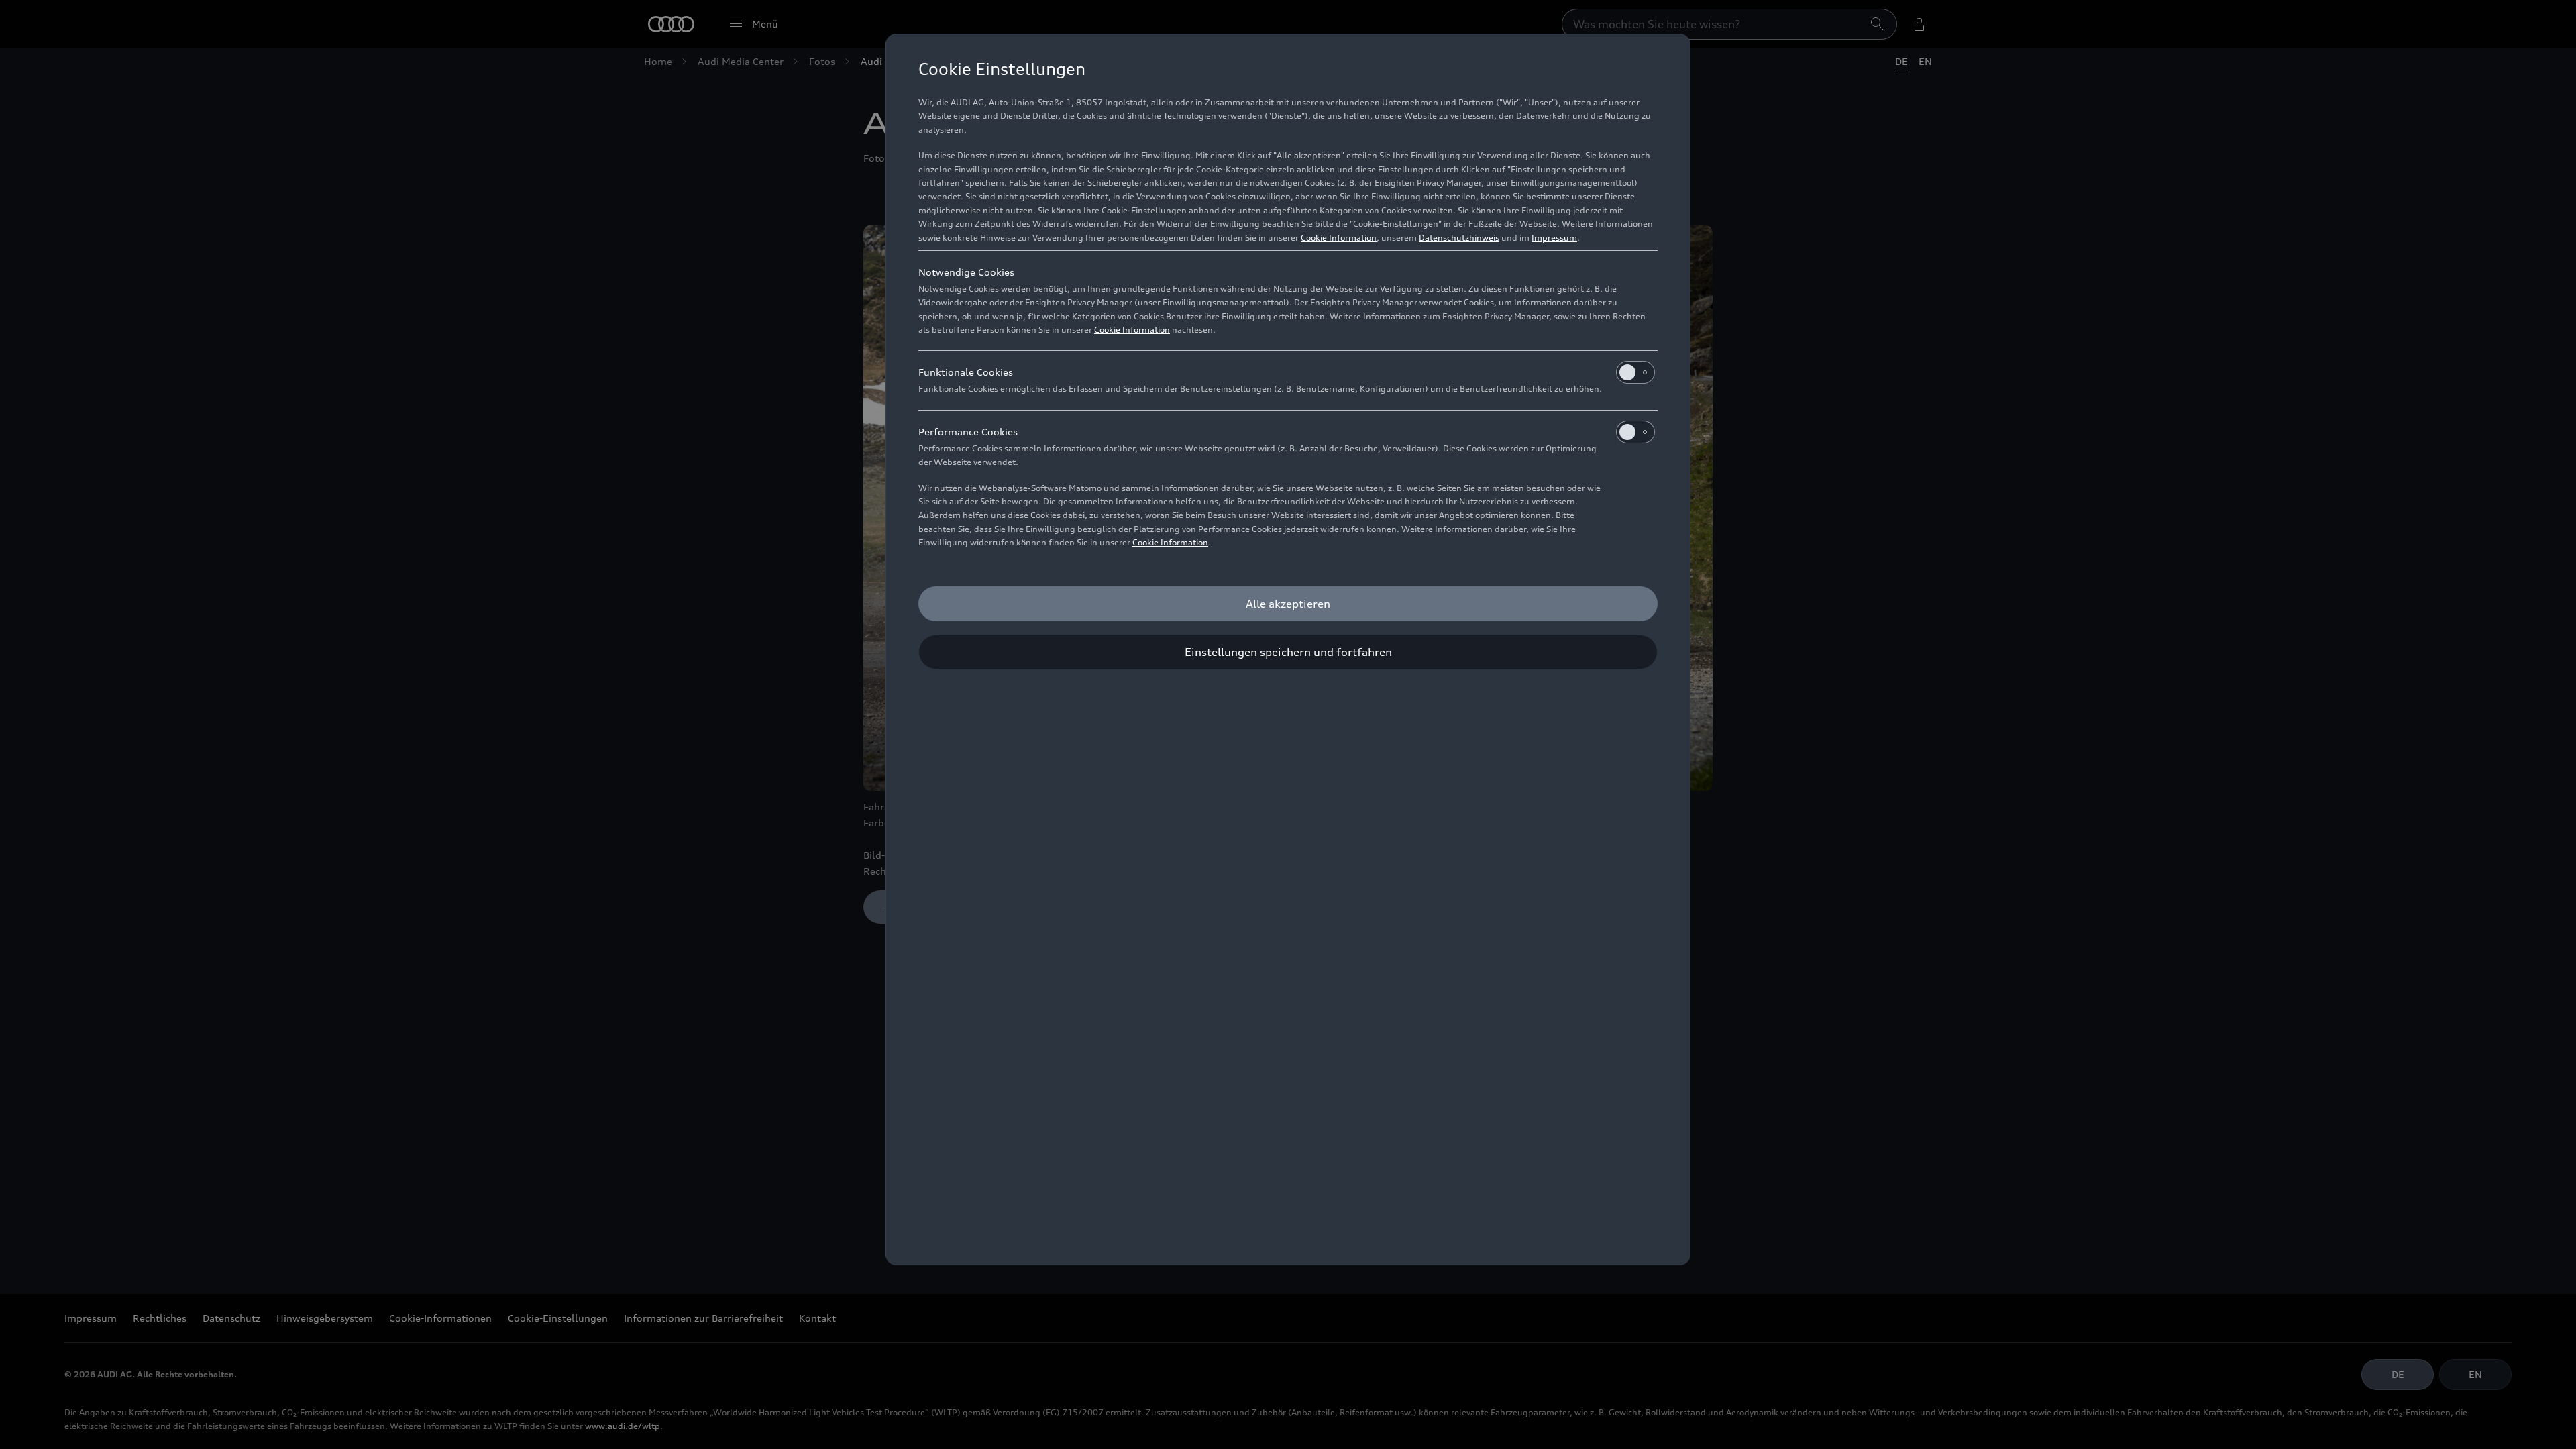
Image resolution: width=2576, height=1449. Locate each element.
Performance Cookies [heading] (968, 432)
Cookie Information (1339, 238)
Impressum (1554, 238)
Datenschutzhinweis (1459, 238)
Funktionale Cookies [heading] (966, 372)
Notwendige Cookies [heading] (966, 272)
